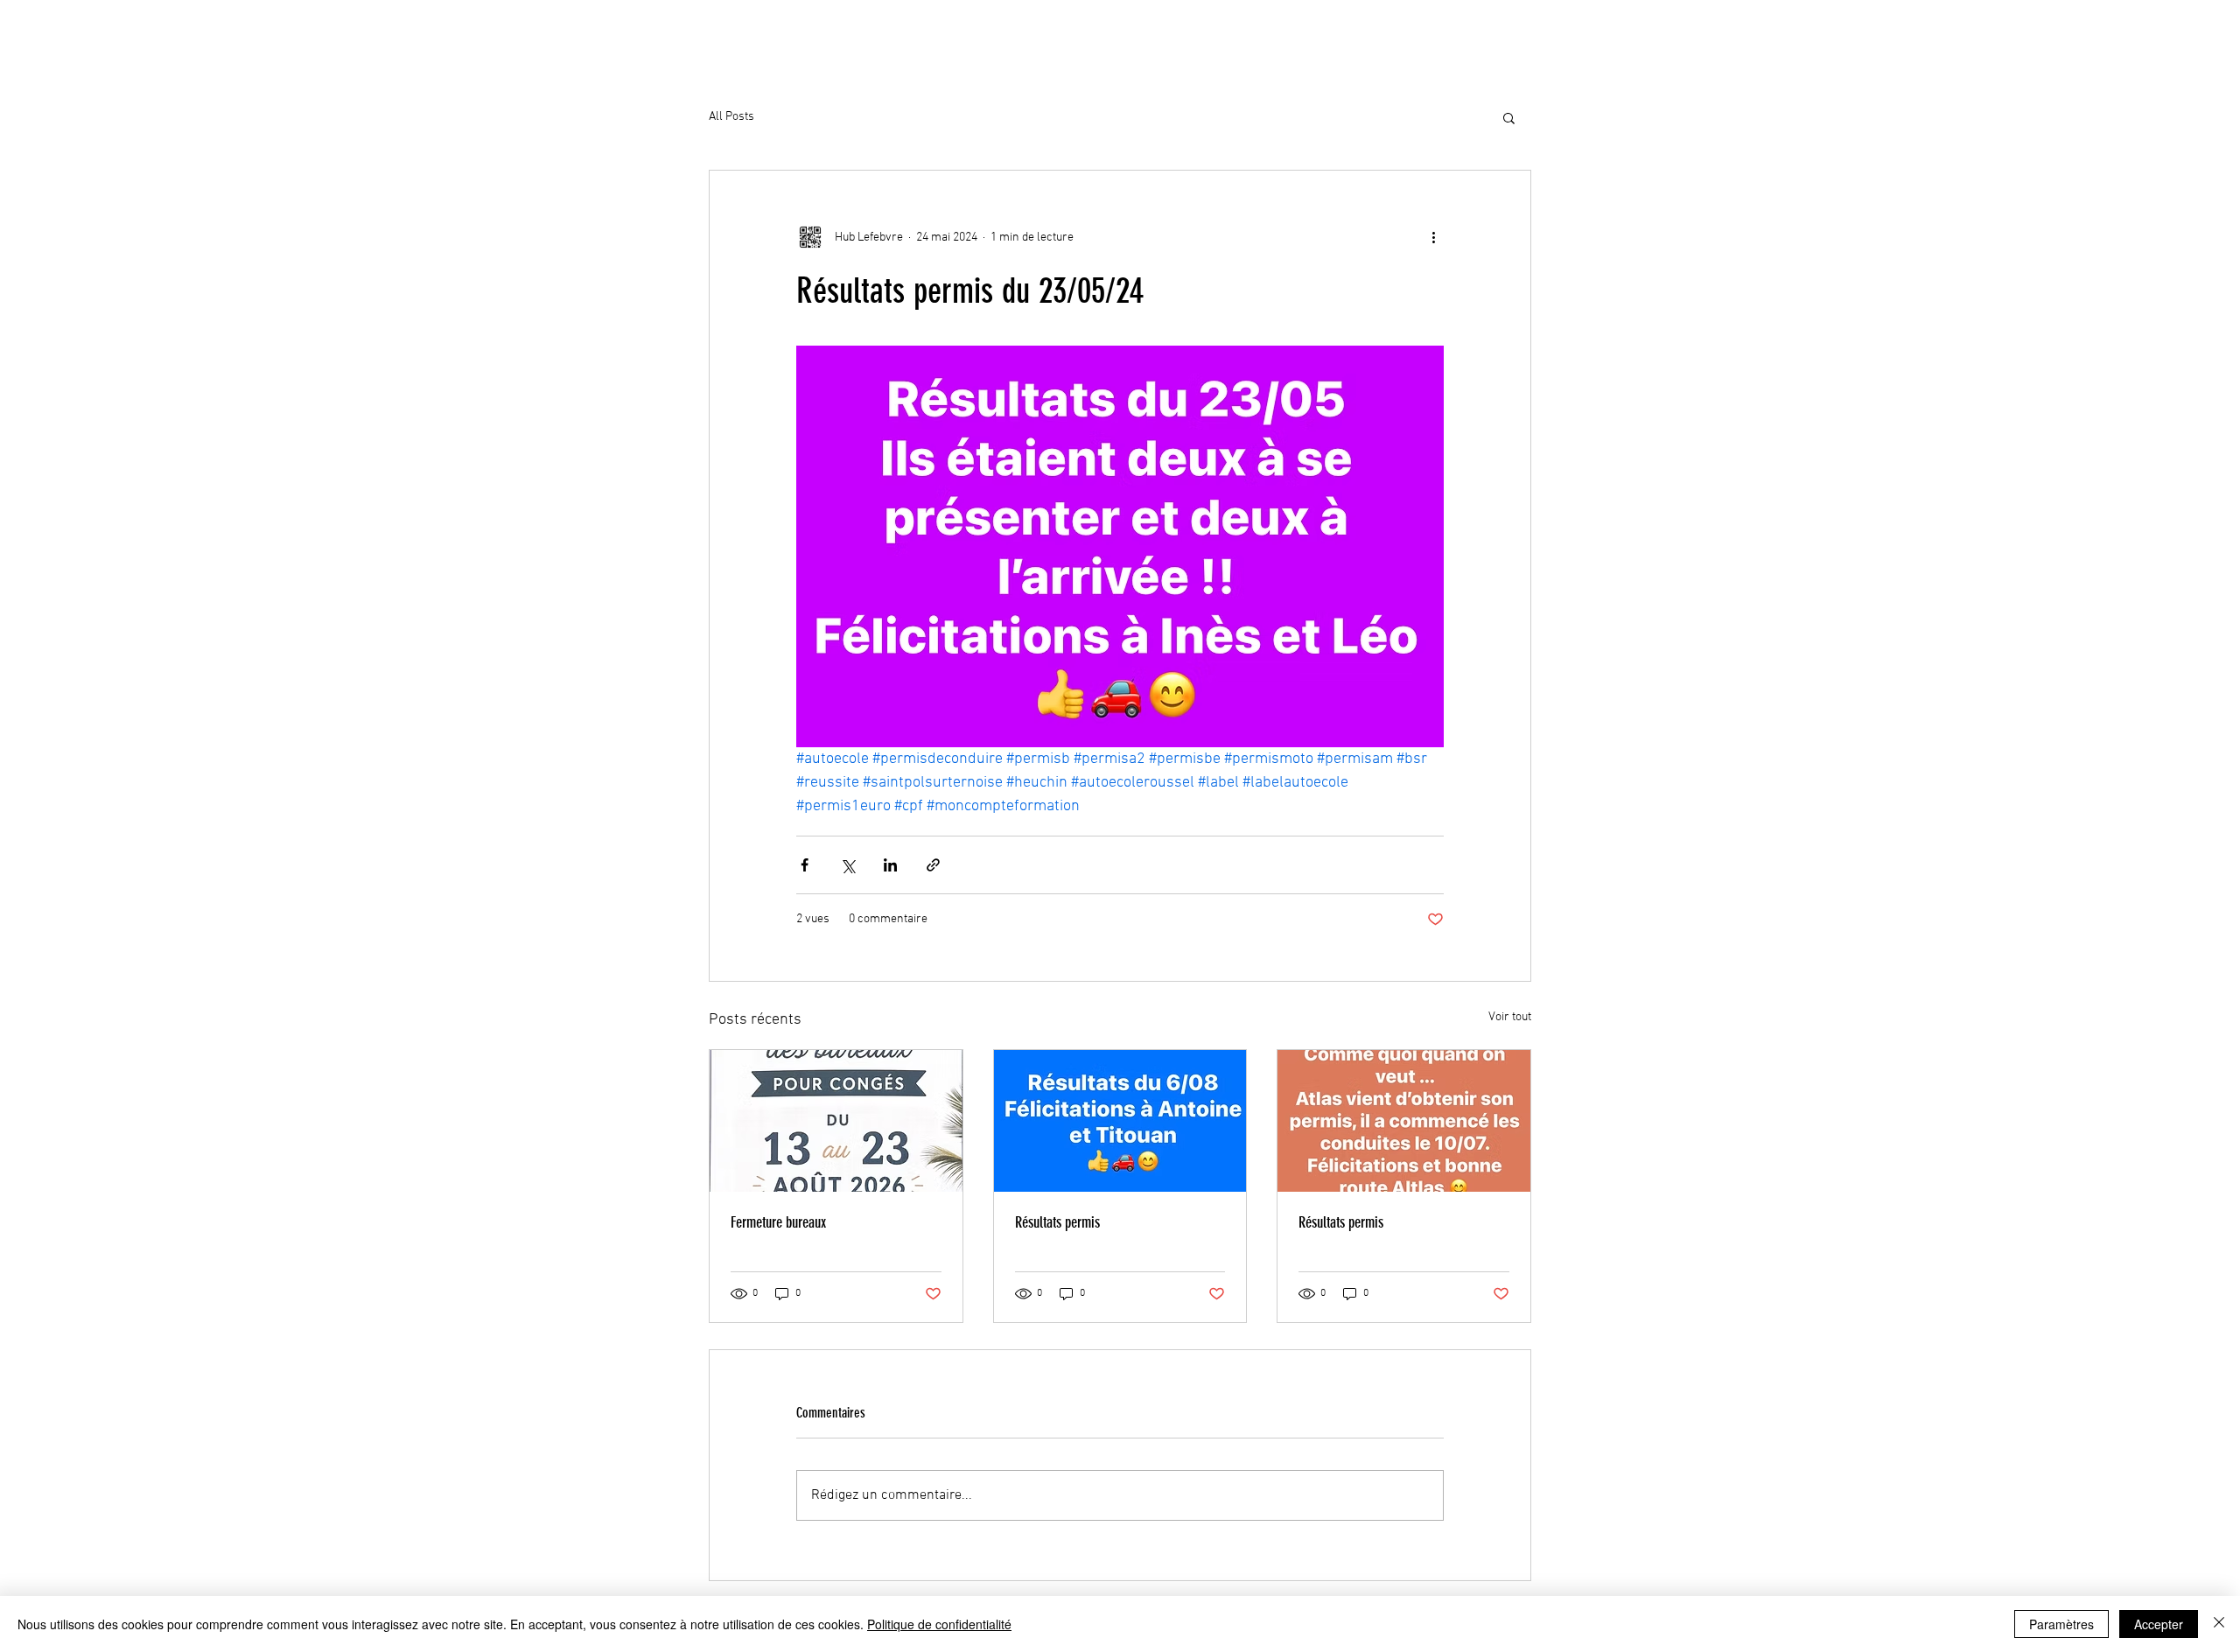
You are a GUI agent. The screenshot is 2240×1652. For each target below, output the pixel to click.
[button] (1509, 117)
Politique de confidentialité (939, 1624)
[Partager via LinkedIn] (890, 865)
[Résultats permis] (1120, 1121)
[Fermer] (2219, 1624)
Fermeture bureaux (778, 1222)
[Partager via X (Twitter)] (847, 865)
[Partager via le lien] (933, 865)
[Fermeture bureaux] (836, 1121)
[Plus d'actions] (1433, 237)
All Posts (731, 117)
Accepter (2159, 1624)
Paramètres (2061, 1624)
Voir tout (1510, 1017)
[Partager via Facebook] (805, 865)
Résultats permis (1057, 1222)
